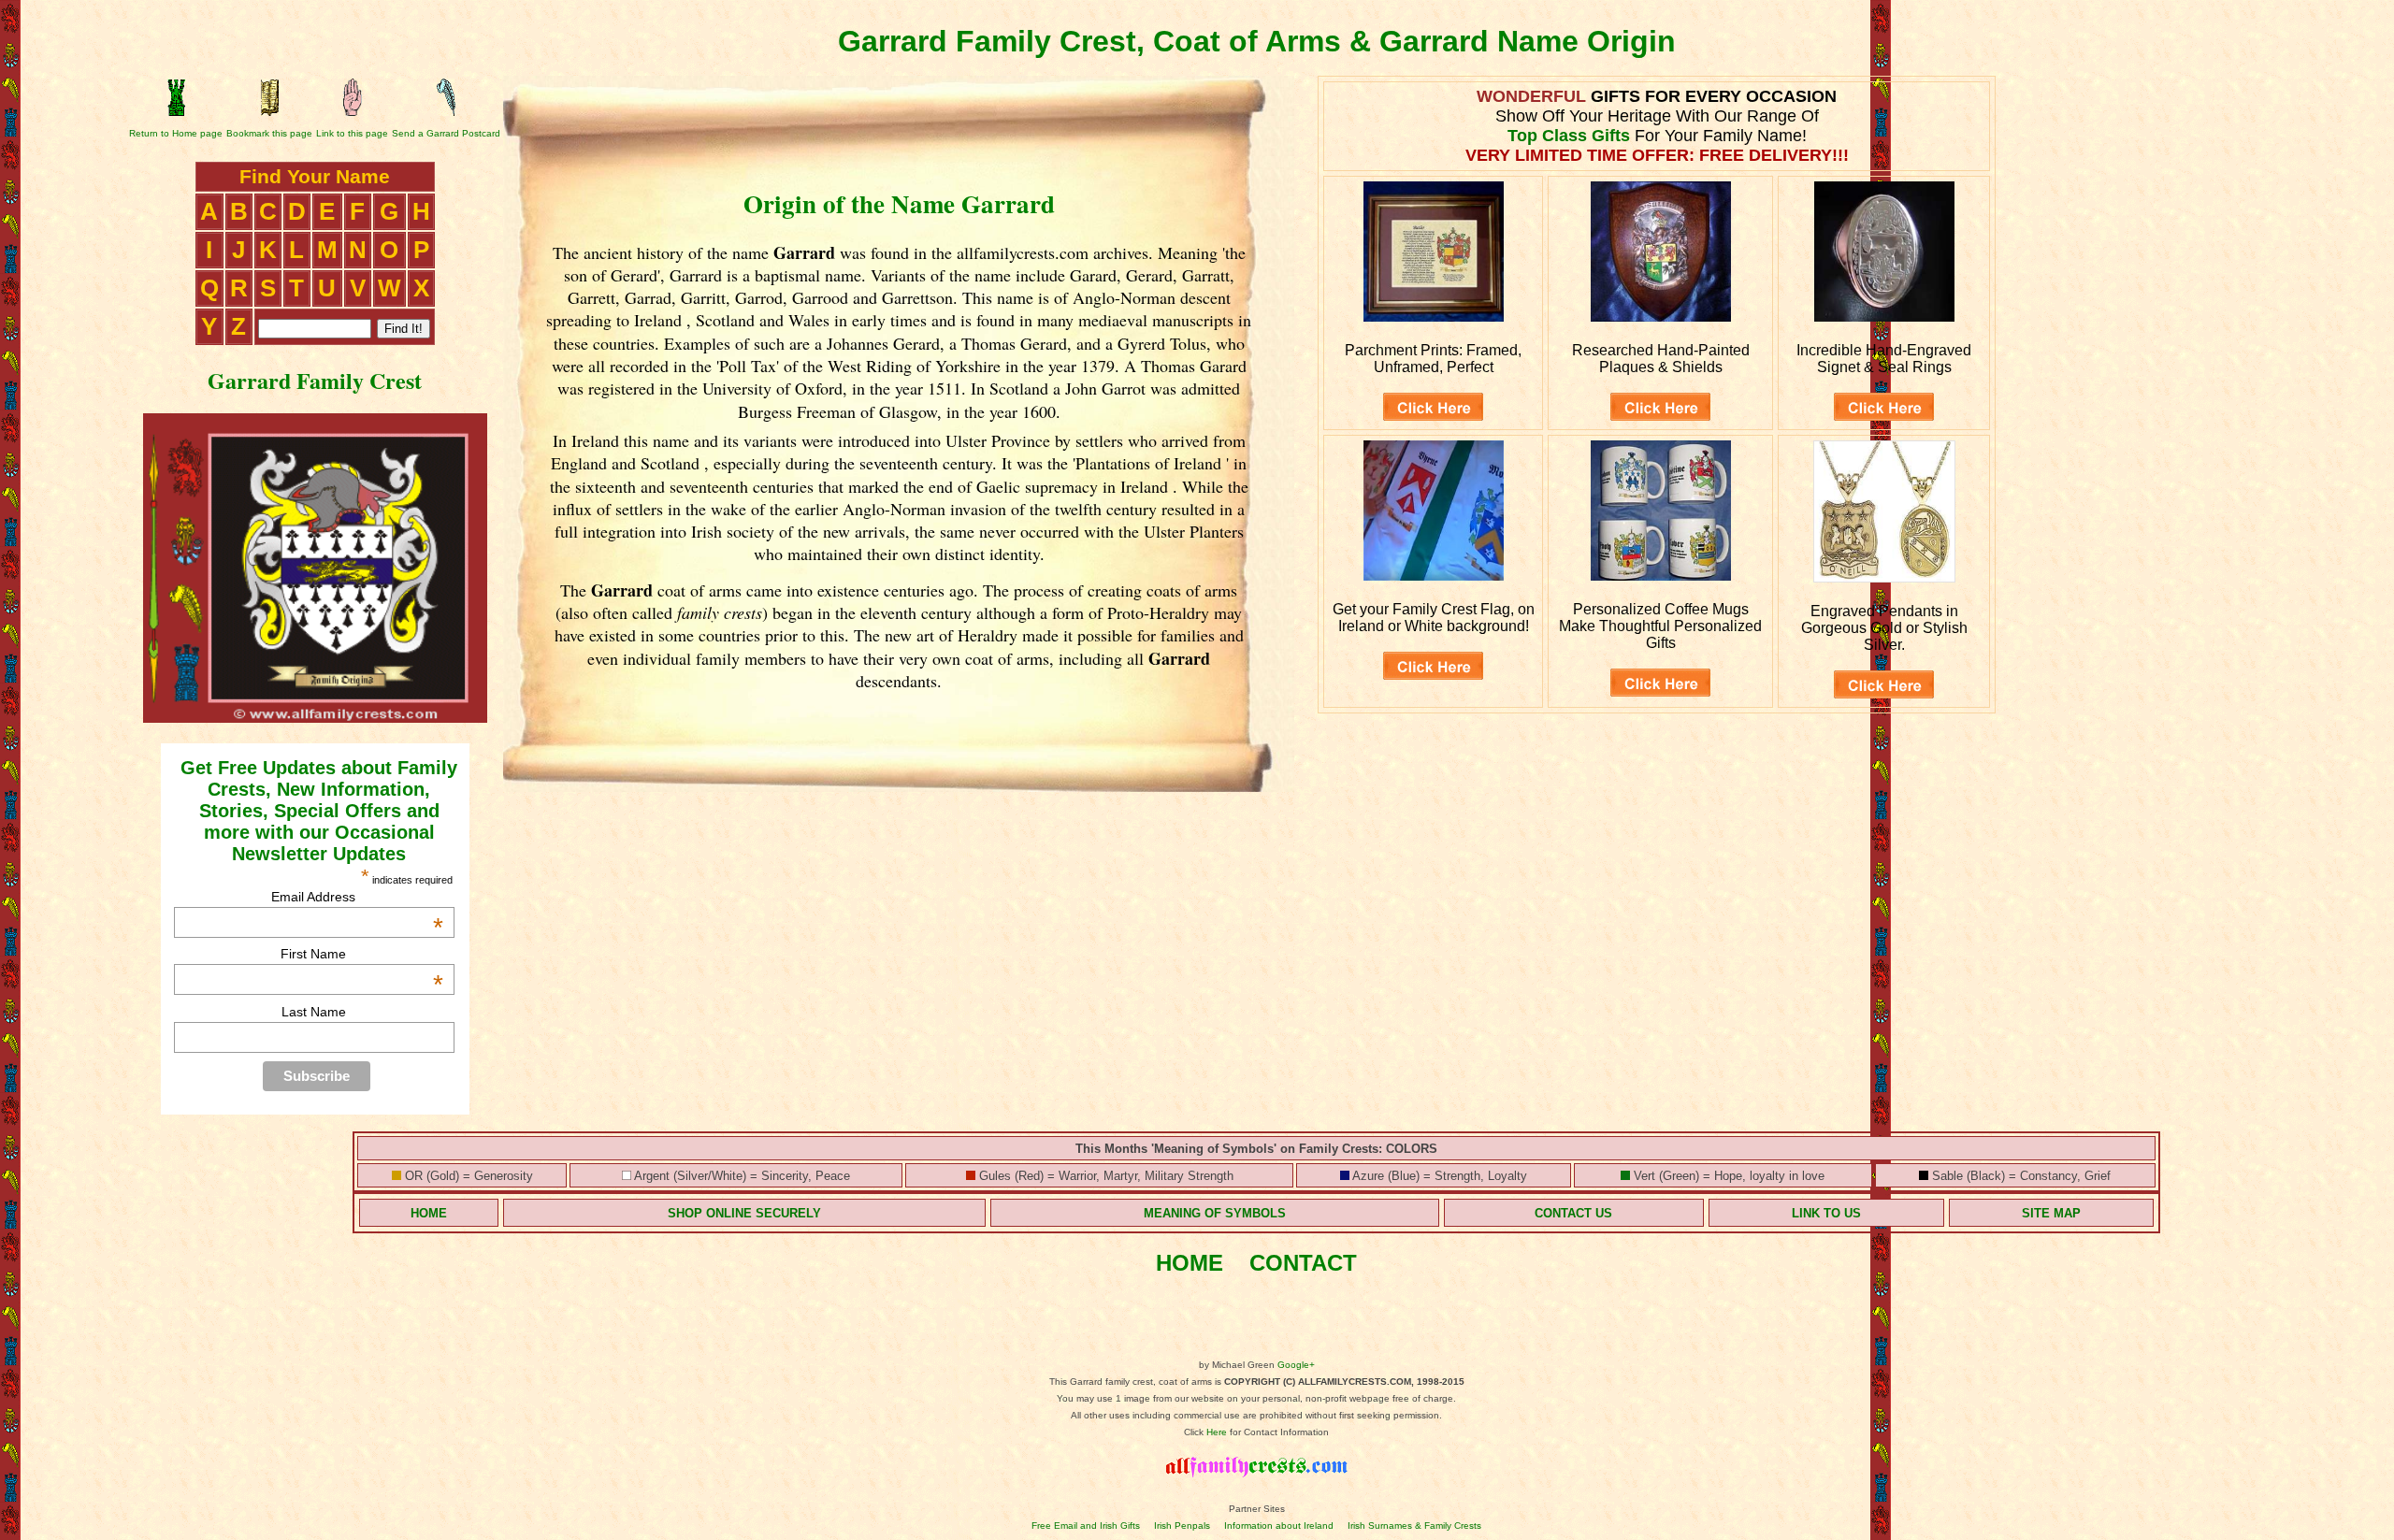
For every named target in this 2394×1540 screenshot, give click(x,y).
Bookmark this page (269, 133)
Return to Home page (176, 133)
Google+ (1296, 1365)
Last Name (314, 1012)
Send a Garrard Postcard (446, 133)
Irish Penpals (1182, 1526)
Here (1217, 1432)
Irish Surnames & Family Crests (1414, 1526)
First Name (362, 954)
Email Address (357, 897)
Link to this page (352, 133)
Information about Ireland (1279, 1526)
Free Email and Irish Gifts (1086, 1526)
